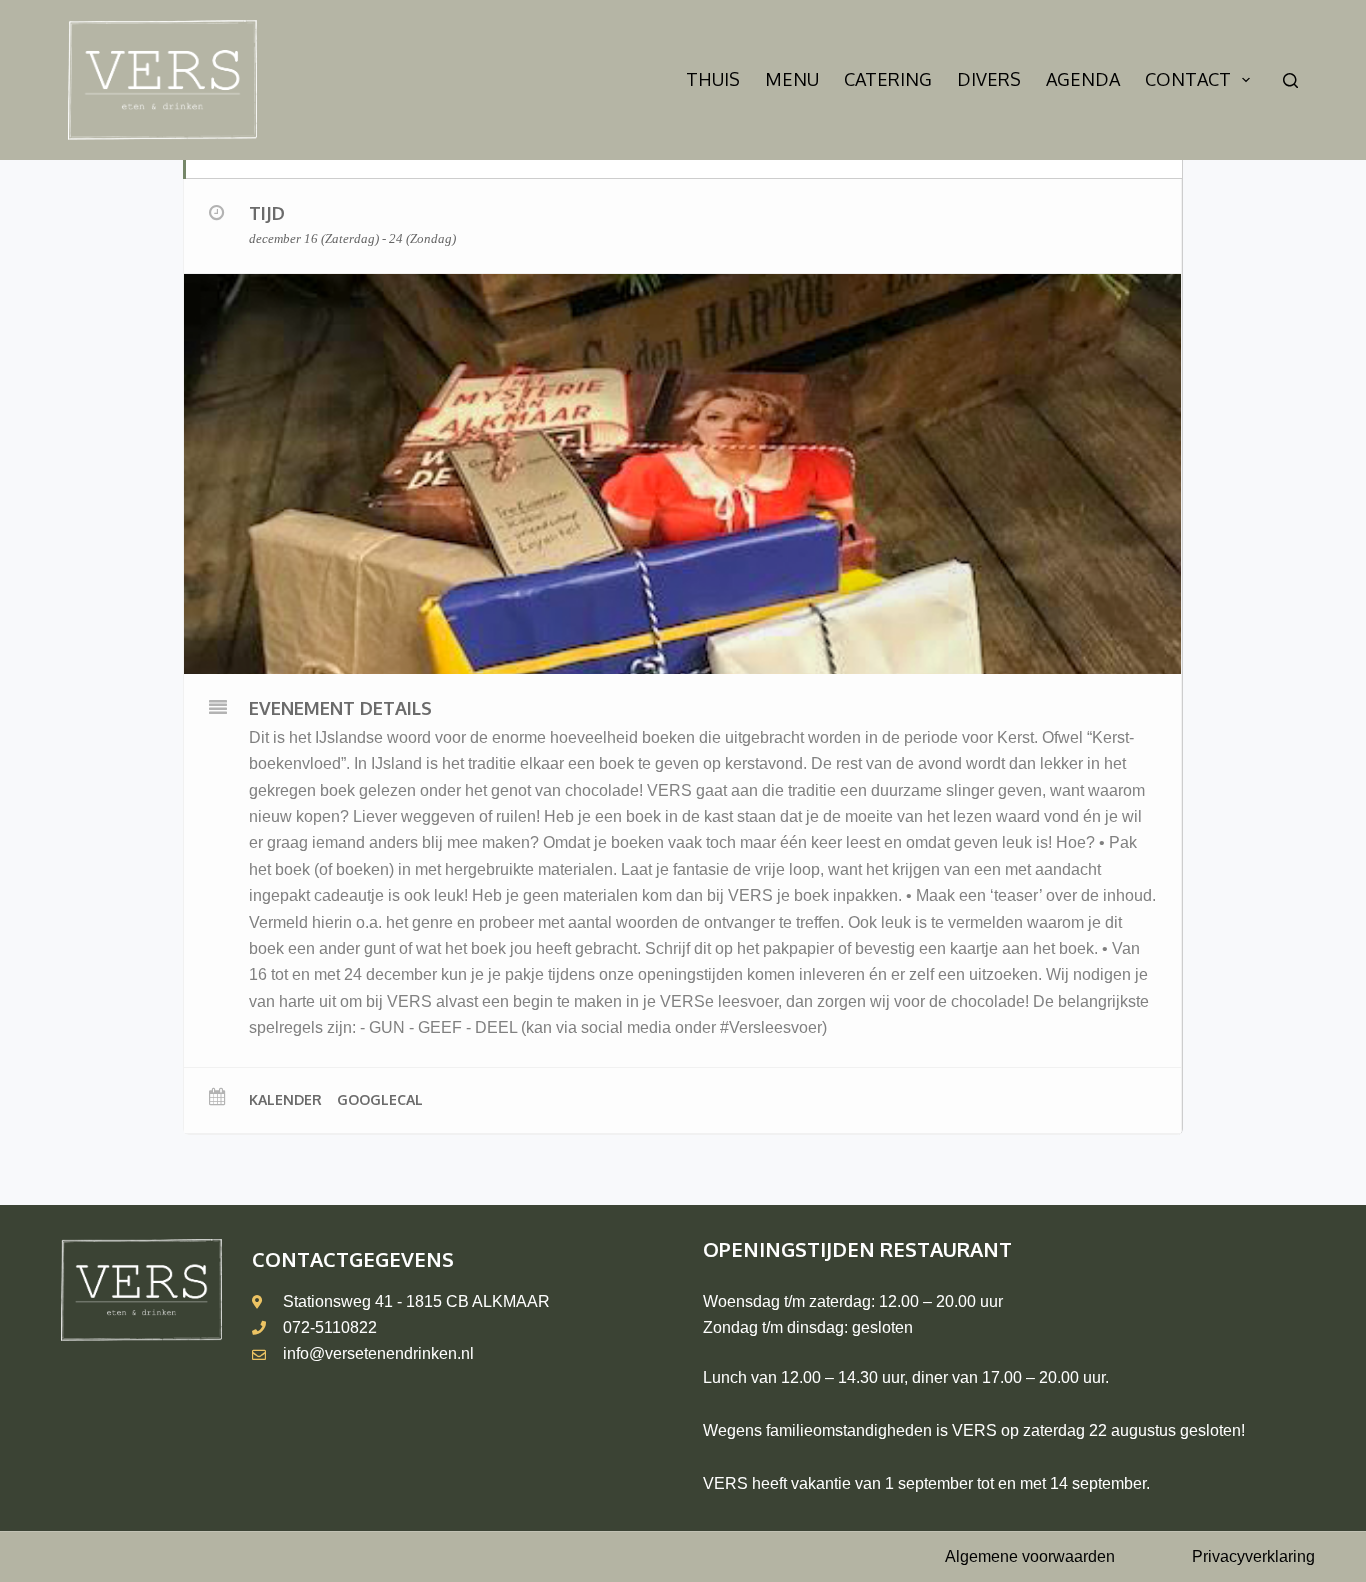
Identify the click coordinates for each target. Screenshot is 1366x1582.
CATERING (888, 79)
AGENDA (1083, 79)
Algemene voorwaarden (1030, 1556)
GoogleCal (380, 1099)
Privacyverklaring (1253, 1556)
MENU (792, 79)
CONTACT (1188, 79)
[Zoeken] (1290, 80)
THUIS (713, 79)
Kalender (285, 1099)
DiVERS (989, 79)
